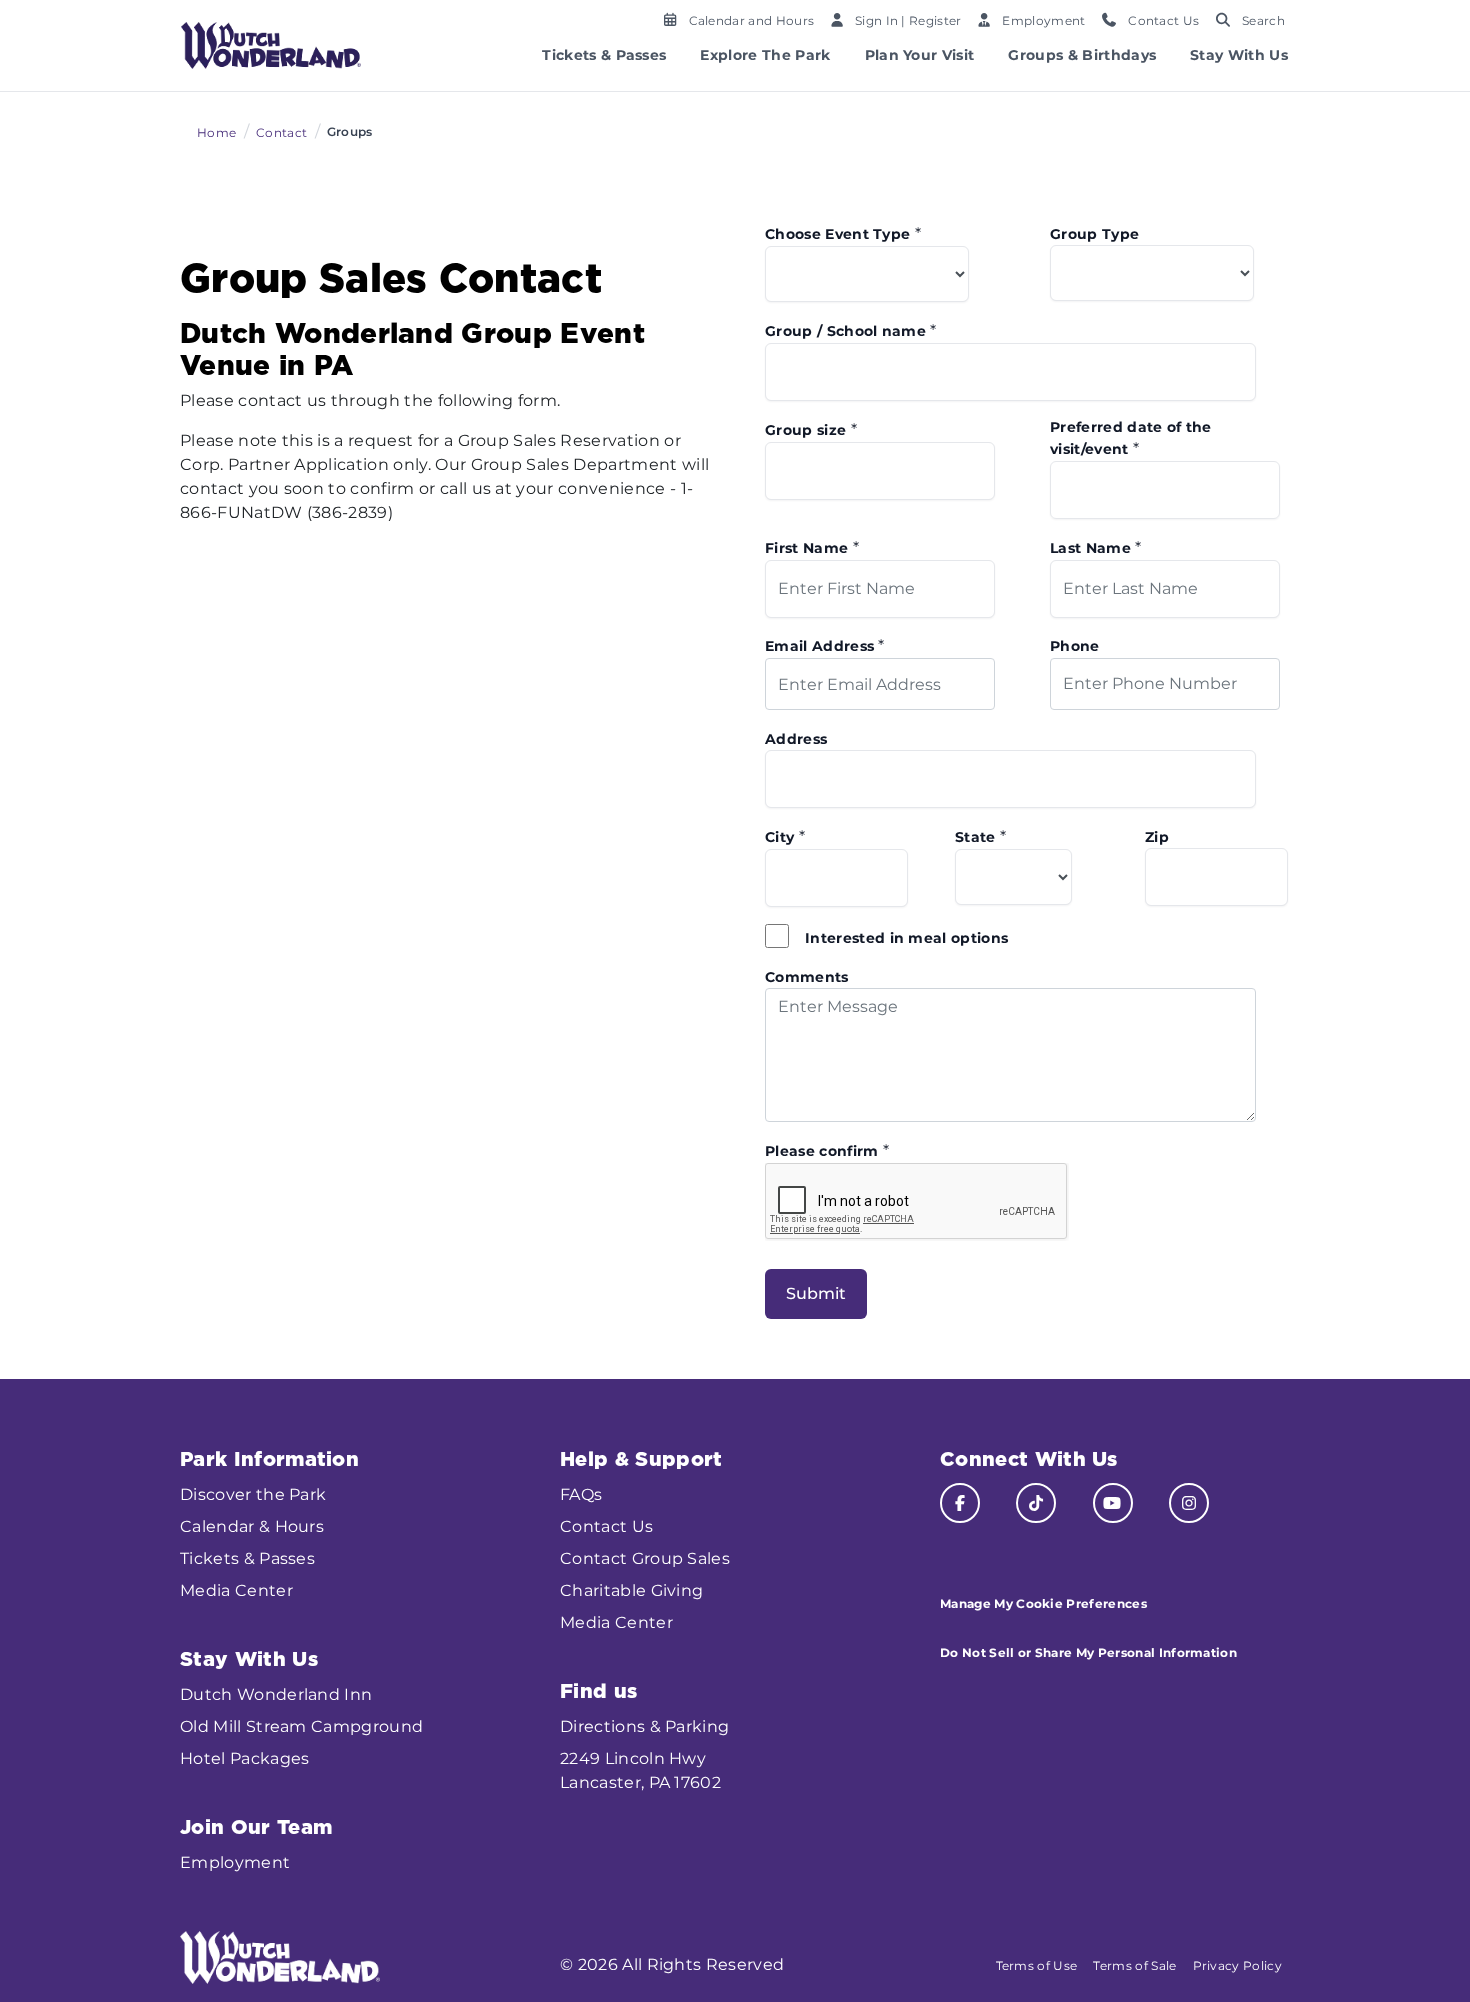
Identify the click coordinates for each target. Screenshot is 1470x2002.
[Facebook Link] (960, 1503)
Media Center (236, 1590)
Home (216, 132)
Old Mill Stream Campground (301, 1726)
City (785, 836)
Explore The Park (765, 55)
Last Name (1096, 547)
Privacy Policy (1237, 1965)
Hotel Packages (244, 1758)
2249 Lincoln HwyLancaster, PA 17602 (640, 1770)
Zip (1157, 837)
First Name (812, 547)
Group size (811, 429)
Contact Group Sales (645, 1558)
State (980, 836)
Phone (1075, 646)
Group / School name (851, 330)
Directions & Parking (644, 1726)
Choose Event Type (843, 233)
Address (796, 739)
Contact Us (606, 1526)
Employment (235, 1862)
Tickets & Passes (604, 55)
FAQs (581, 1494)
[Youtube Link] (1113, 1503)
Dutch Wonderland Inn (276, 1694)
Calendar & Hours (252, 1526)
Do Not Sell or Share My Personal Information (1088, 1652)
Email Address (825, 645)
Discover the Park (253, 1494)
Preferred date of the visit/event (1131, 438)
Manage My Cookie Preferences (1043, 1603)
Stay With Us (1239, 55)
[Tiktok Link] (1036, 1503)
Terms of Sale (1134, 1965)
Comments (807, 977)
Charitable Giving (631, 1590)
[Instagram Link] (1189, 1503)
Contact (281, 132)
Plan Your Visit (920, 55)
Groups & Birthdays (1082, 55)
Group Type (1094, 234)
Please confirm (827, 1150)
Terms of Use (1037, 1965)
